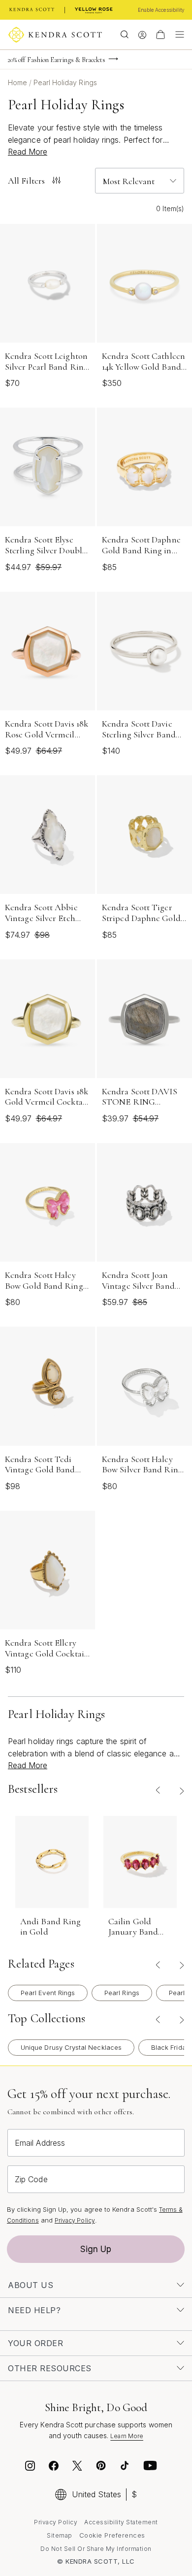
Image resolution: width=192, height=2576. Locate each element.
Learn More (127, 2436)
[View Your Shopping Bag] (160, 34)
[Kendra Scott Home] (32, 10)
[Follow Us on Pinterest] (101, 2467)
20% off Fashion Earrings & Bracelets (57, 60)
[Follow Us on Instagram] (30, 2467)
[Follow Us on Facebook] (54, 2467)
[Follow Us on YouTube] (150, 2467)
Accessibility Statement (121, 2522)
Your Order (35, 2343)
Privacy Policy (75, 2220)
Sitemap (60, 2535)
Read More (28, 152)
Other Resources (50, 2368)
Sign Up (96, 2249)
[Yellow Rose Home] (94, 10)
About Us (31, 2285)
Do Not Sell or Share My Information (96, 2549)
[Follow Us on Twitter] (79, 2467)
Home (18, 82)
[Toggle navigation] (177, 34)
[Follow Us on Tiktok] (125, 2467)
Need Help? (34, 2310)
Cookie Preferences (112, 2535)
